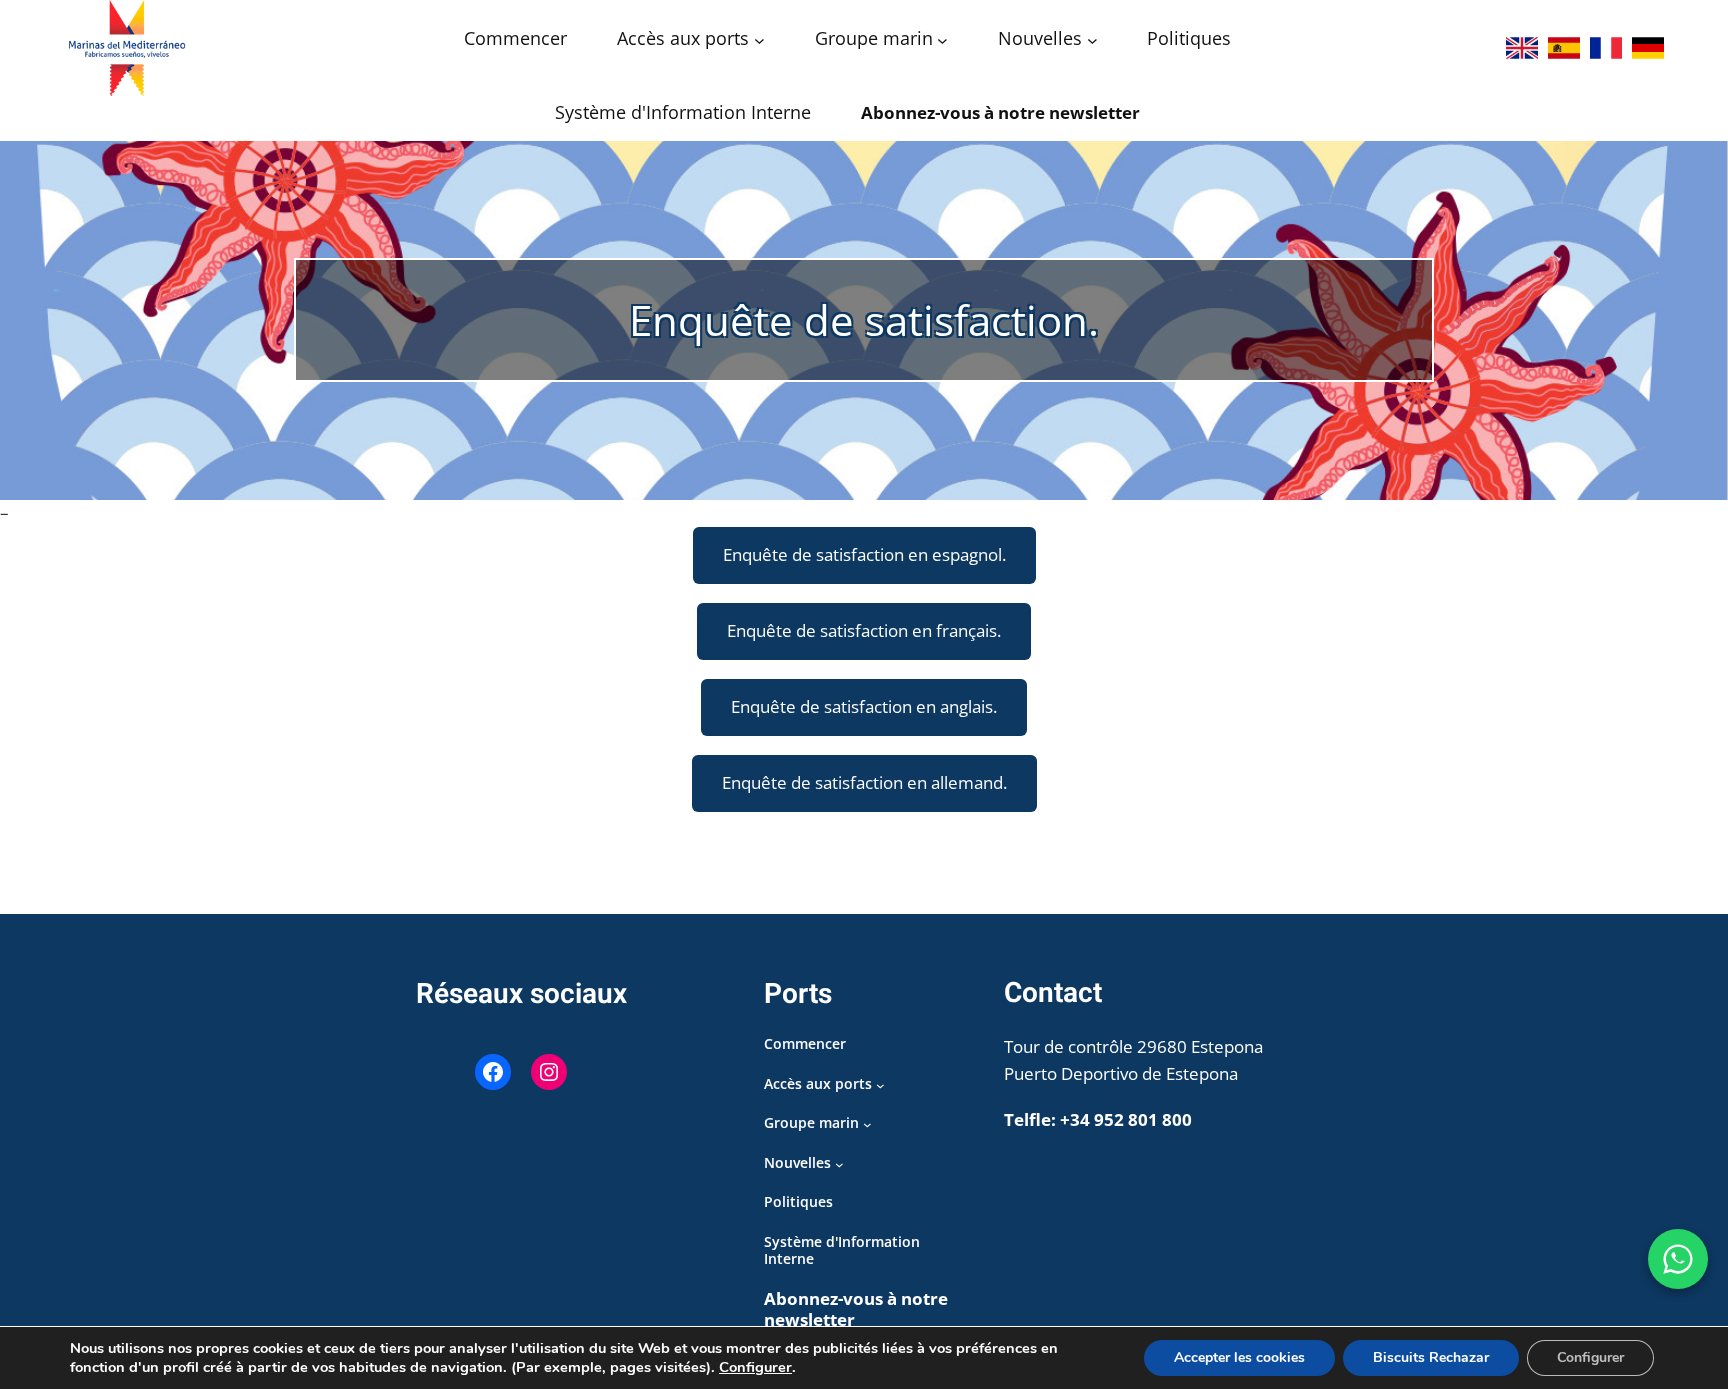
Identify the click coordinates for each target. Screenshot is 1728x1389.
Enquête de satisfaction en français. (864, 630)
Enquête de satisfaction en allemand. (864, 782)
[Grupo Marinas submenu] (942, 40)
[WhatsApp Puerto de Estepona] (1678, 1259)
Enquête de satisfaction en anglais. (864, 706)
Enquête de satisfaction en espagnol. (864, 554)
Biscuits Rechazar (1431, 1357)
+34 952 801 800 (1126, 1119)
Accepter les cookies (1239, 1357)
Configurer (755, 1367)
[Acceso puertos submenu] (759, 40)
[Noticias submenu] (1092, 40)
